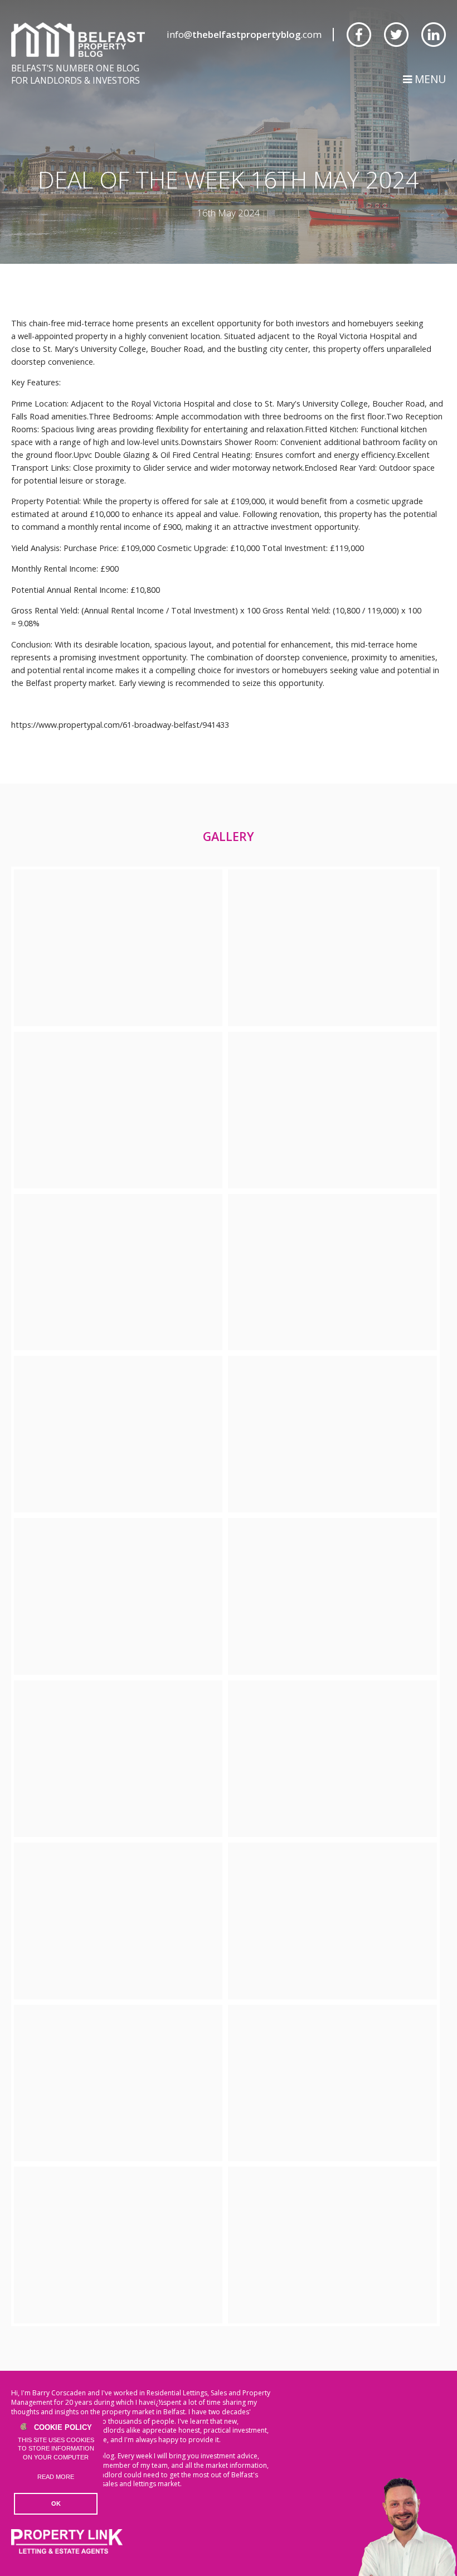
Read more (56, 2477)
